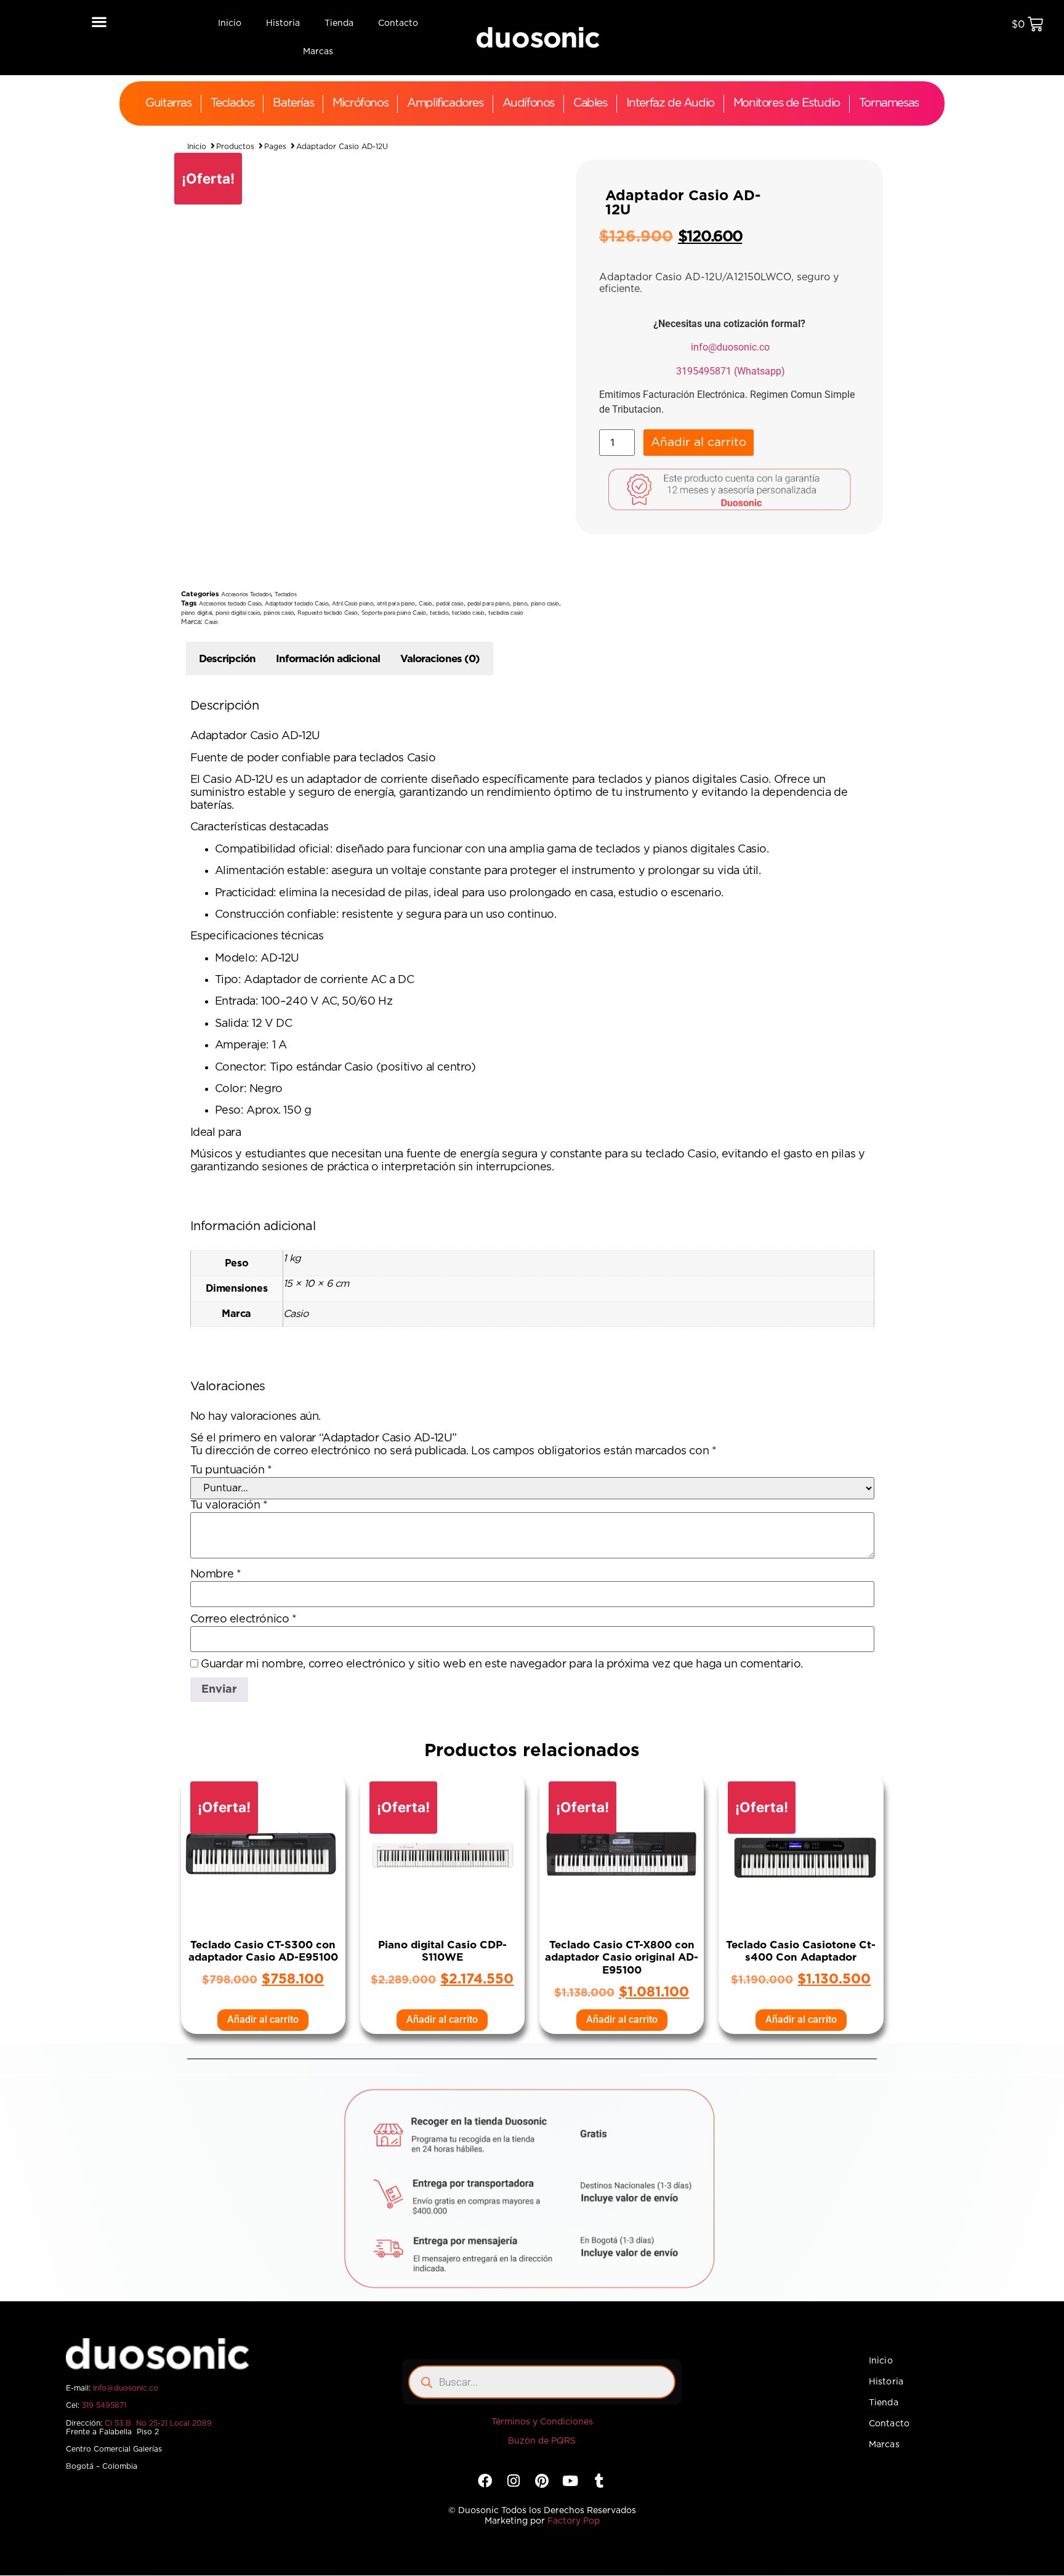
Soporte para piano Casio (394, 613)
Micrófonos (360, 103)
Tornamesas (889, 103)
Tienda (339, 23)
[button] (99, 21)
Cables (590, 103)
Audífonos (528, 103)
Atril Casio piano (353, 604)
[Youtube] (570, 1955)
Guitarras (168, 103)
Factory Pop (574, 1996)
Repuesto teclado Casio (327, 613)
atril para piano (396, 604)
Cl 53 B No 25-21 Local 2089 (158, 1898)
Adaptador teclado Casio (296, 604)
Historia (283, 23)
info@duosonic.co (730, 347)
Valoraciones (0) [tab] (440, 659)
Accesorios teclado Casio (230, 604)
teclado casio (468, 613)
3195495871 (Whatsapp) (731, 371)
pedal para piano (489, 604)
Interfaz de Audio (670, 103)
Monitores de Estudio (787, 103)
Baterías (293, 103)
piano (520, 604)
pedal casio (450, 604)
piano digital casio (238, 613)
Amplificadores (445, 103)
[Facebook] (485, 1955)
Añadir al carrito (699, 449)
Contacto (398, 23)
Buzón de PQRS (542, 1916)
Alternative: (780, 438)
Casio (425, 604)
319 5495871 (104, 1880)
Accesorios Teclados (246, 595)
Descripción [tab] (227, 659)
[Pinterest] (542, 1955)
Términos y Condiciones (542, 1897)
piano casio (545, 604)
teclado (439, 613)
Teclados (232, 103)
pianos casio (279, 613)
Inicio (230, 23)
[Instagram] (513, 1955)
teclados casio (506, 613)
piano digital (196, 613)
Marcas (318, 52)
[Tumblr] (599, 1955)
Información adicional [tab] (328, 659)
